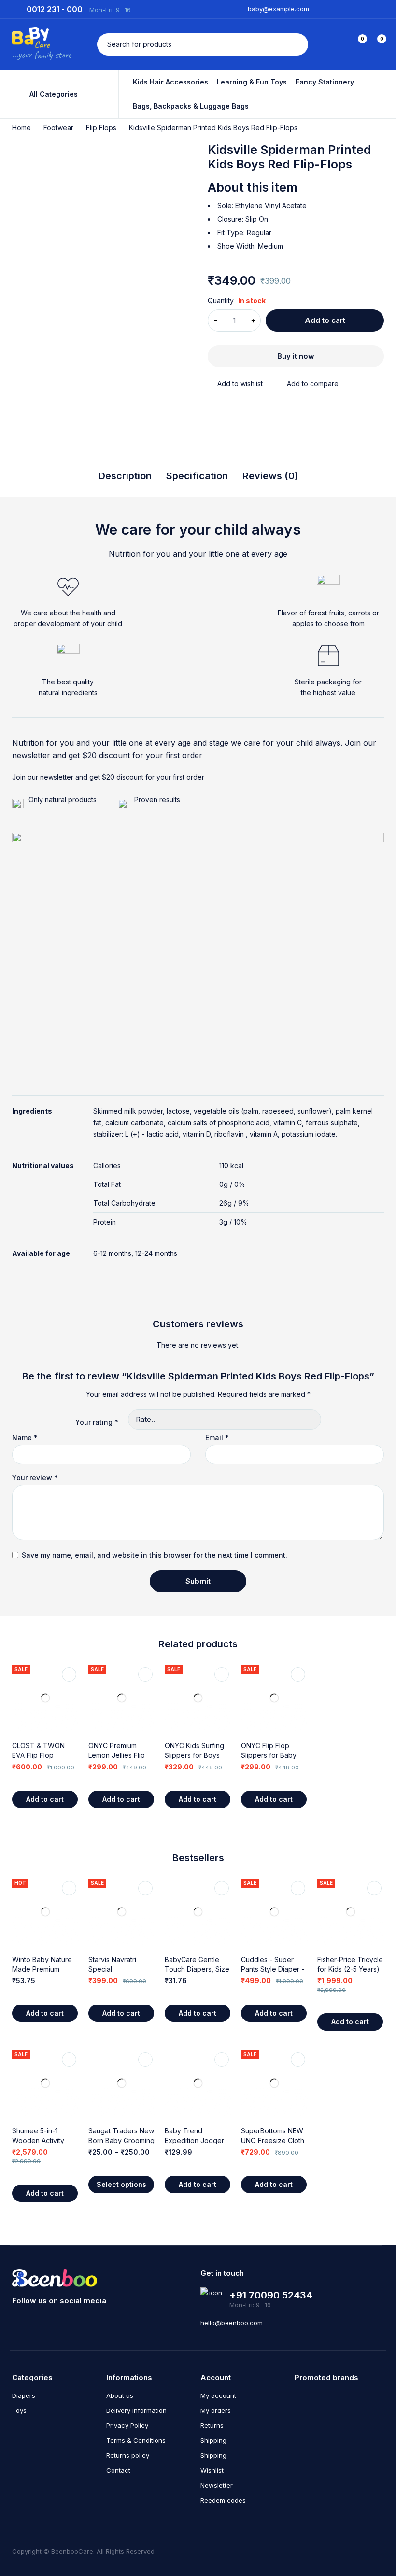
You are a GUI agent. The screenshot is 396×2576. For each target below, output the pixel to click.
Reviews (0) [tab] (270, 476)
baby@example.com (278, 9)
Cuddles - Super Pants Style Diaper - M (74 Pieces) (273, 1969)
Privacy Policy (127, 2425)
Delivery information (136, 2410)
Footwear (58, 128)
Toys (19, 2410)
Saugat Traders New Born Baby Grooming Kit (121, 2140)
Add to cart (325, 320)
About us (120, 2395)
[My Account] (337, 44)
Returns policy (128, 2455)
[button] (45, 1799)
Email (217, 1438)
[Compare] (308, 384)
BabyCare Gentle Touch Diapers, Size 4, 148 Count (197, 1969)
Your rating (97, 1422)
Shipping (213, 2440)
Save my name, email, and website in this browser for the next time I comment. (155, 1555)
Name (25, 1438)
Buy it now (296, 356)
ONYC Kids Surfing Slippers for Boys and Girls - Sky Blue (196, 1755)
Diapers (24, 2395)
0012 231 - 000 (55, 10)
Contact (118, 2470)
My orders (216, 2410)
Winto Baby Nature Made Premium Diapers (42, 1969)
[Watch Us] (35, 2319)
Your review (35, 1478)
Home (21, 128)
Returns (212, 2425)
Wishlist (212, 2470)
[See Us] (16, 2319)
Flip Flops (101, 128)
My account (218, 2395)
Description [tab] (125, 476)
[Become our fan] (53, 2319)
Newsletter (217, 2485)
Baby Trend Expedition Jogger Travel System (194, 2140)
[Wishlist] (235, 384)
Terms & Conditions (136, 2440)
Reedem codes (223, 2500)
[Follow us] (72, 2319)
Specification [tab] (197, 476)
